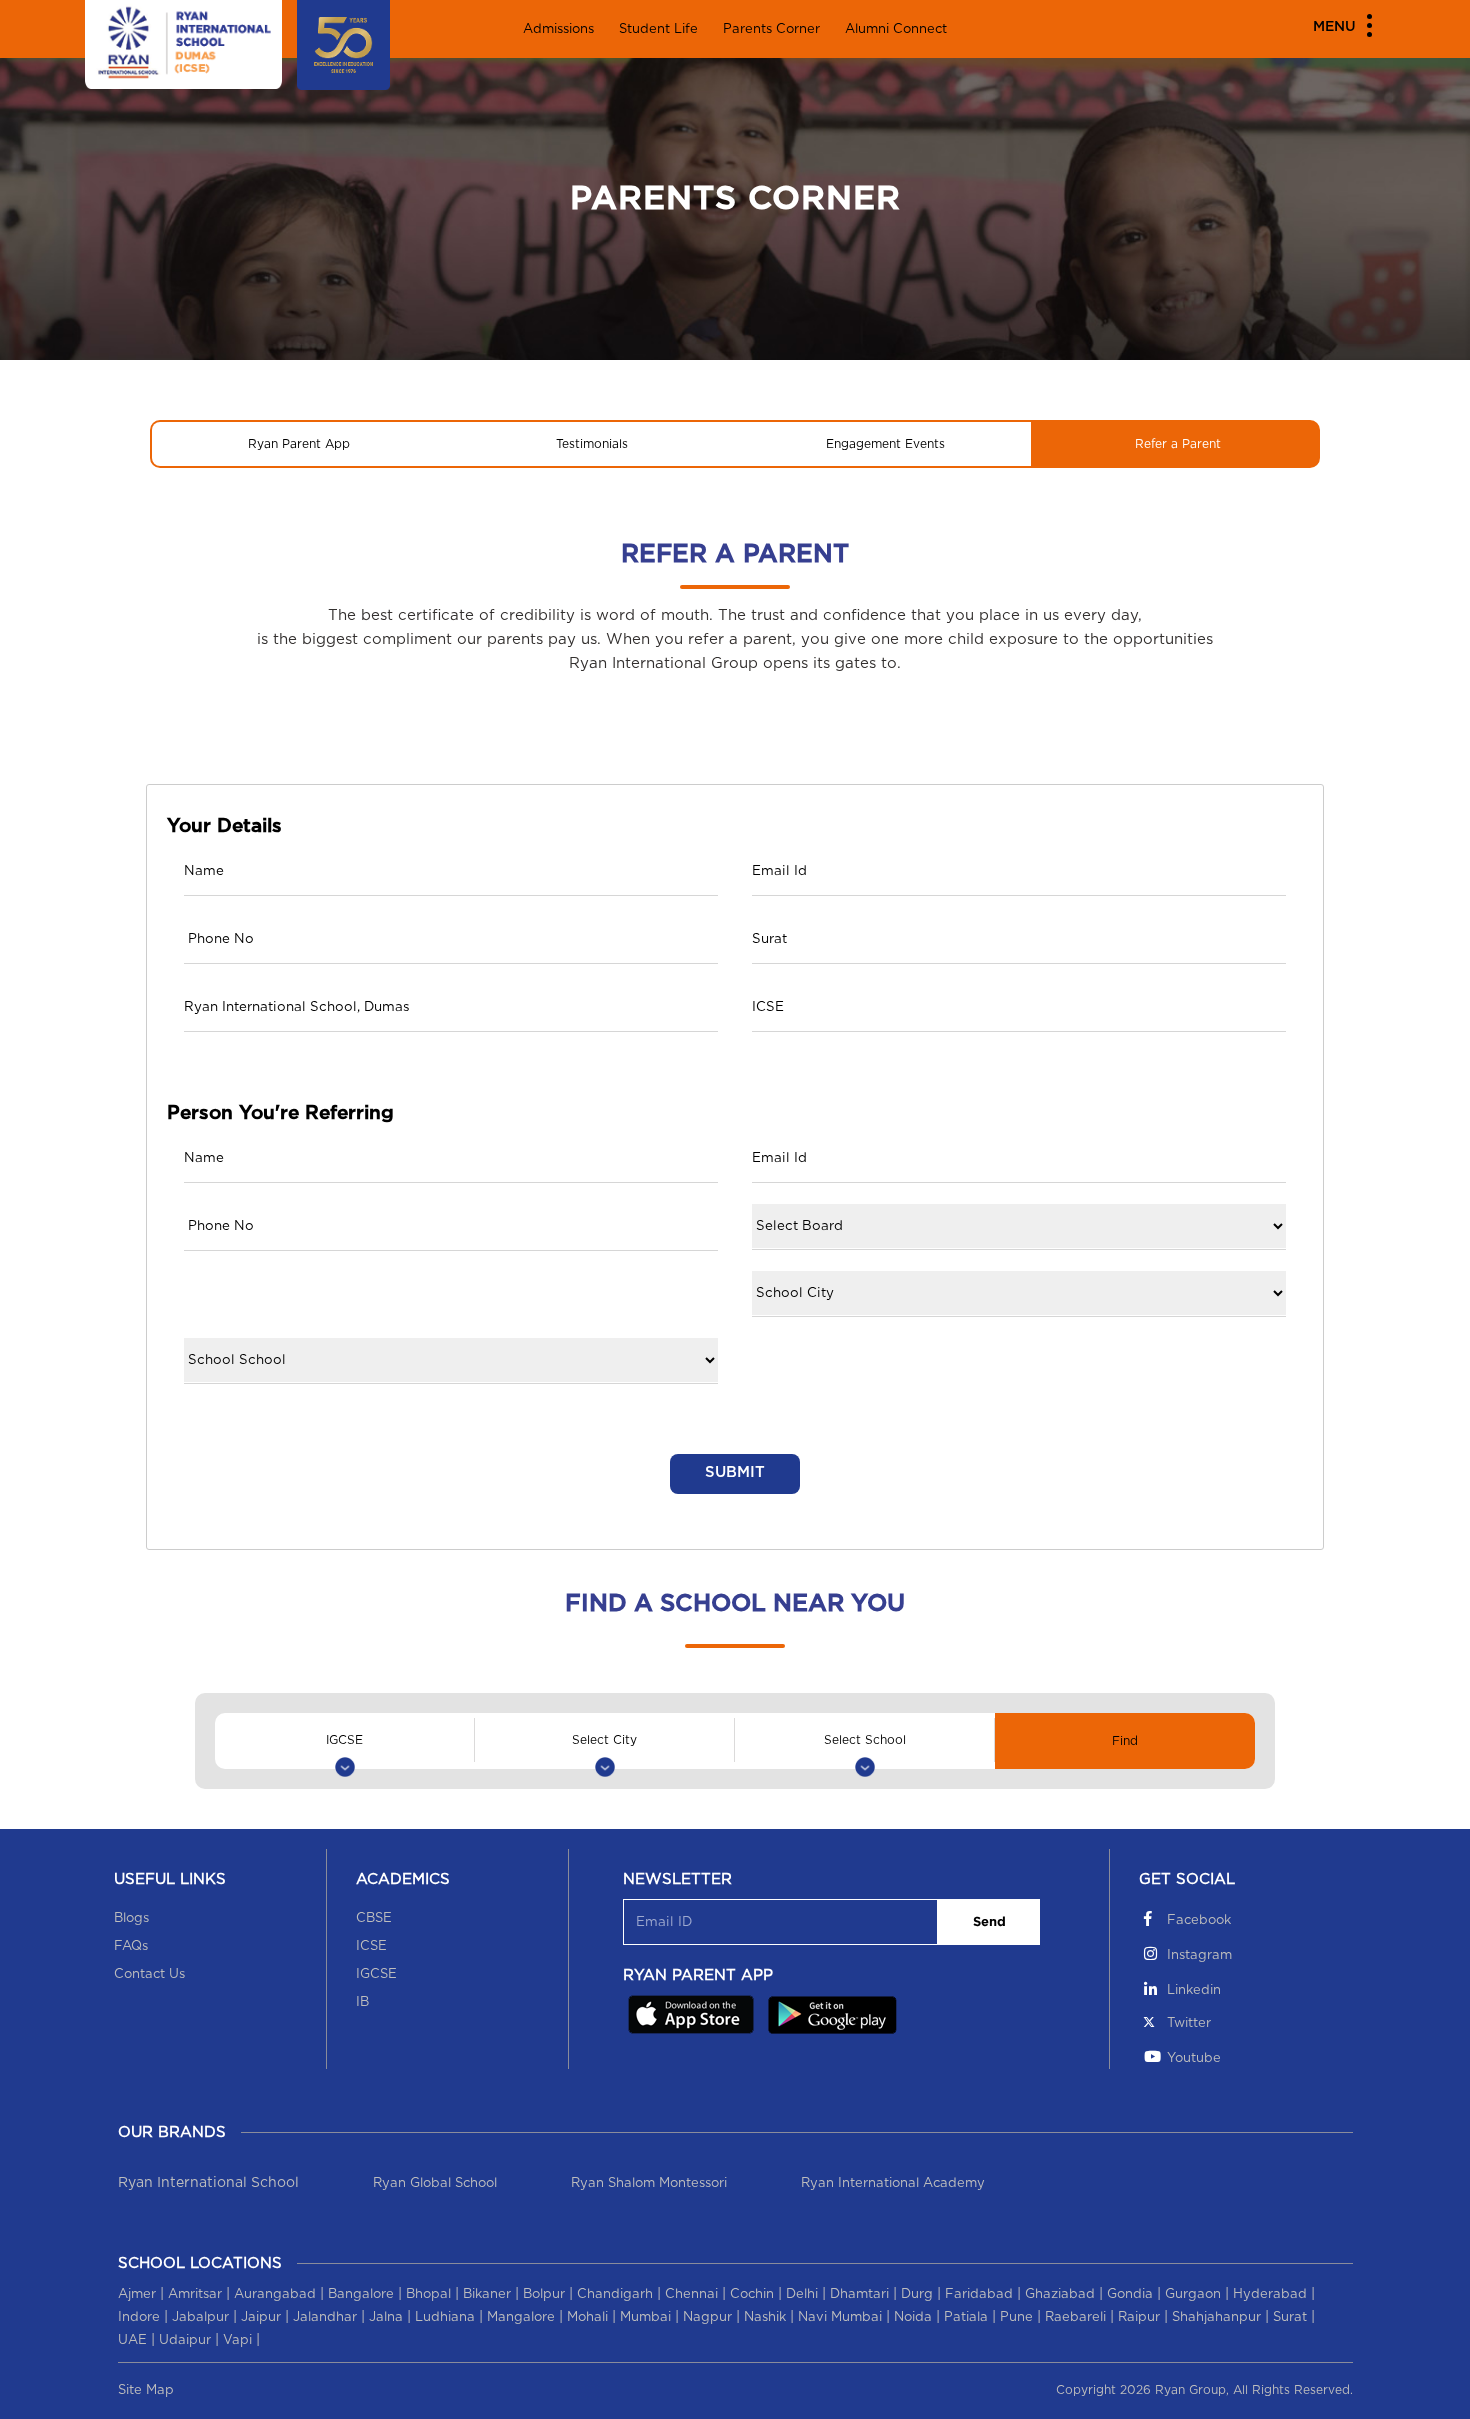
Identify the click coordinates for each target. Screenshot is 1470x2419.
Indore (139, 2317)
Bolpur (544, 2294)
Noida (913, 2317)
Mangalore (521, 2317)
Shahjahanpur (1216, 2317)
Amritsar (195, 2294)
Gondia (1130, 2294)
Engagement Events (885, 444)
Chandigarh (615, 2294)
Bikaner (487, 2294)
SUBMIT (735, 1472)
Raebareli (1075, 2317)
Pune (1016, 2317)
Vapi (237, 2340)
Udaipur (185, 2340)
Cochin (752, 2294)
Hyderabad (1270, 2294)
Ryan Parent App (299, 444)
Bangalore (361, 2294)
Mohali (587, 2317)
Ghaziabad (1060, 2294)
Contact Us (149, 1974)
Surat (1290, 2317)
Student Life (658, 29)
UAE (132, 2340)
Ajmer (137, 2294)
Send (989, 1922)
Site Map (146, 2390)
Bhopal (428, 2294)
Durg (917, 2294)
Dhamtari (859, 2294)
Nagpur (707, 2317)
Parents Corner (771, 29)
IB (362, 2002)
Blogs (131, 1918)
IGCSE (376, 1974)
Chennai (691, 2294)
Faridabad (979, 2294)
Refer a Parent (1178, 444)
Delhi (802, 2294)
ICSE (371, 1946)
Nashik (765, 2317)
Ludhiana (445, 2317)
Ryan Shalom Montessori (649, 2183)
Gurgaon (1193, 2294)
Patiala (966, 2317)
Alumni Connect (896, 29)
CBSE (374, 1918)
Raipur (1139, 2317)
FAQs (131, 1946)
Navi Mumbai (840, 2317)
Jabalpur (200, 2317)
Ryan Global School (435, 2183)
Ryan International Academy (893, 2183)
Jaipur (261, 2317)
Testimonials (592, 444)
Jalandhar (325, 2317)
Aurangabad (275, 2294)
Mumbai (645, 2317)
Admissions (558, 29)
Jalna (386, 2317)
